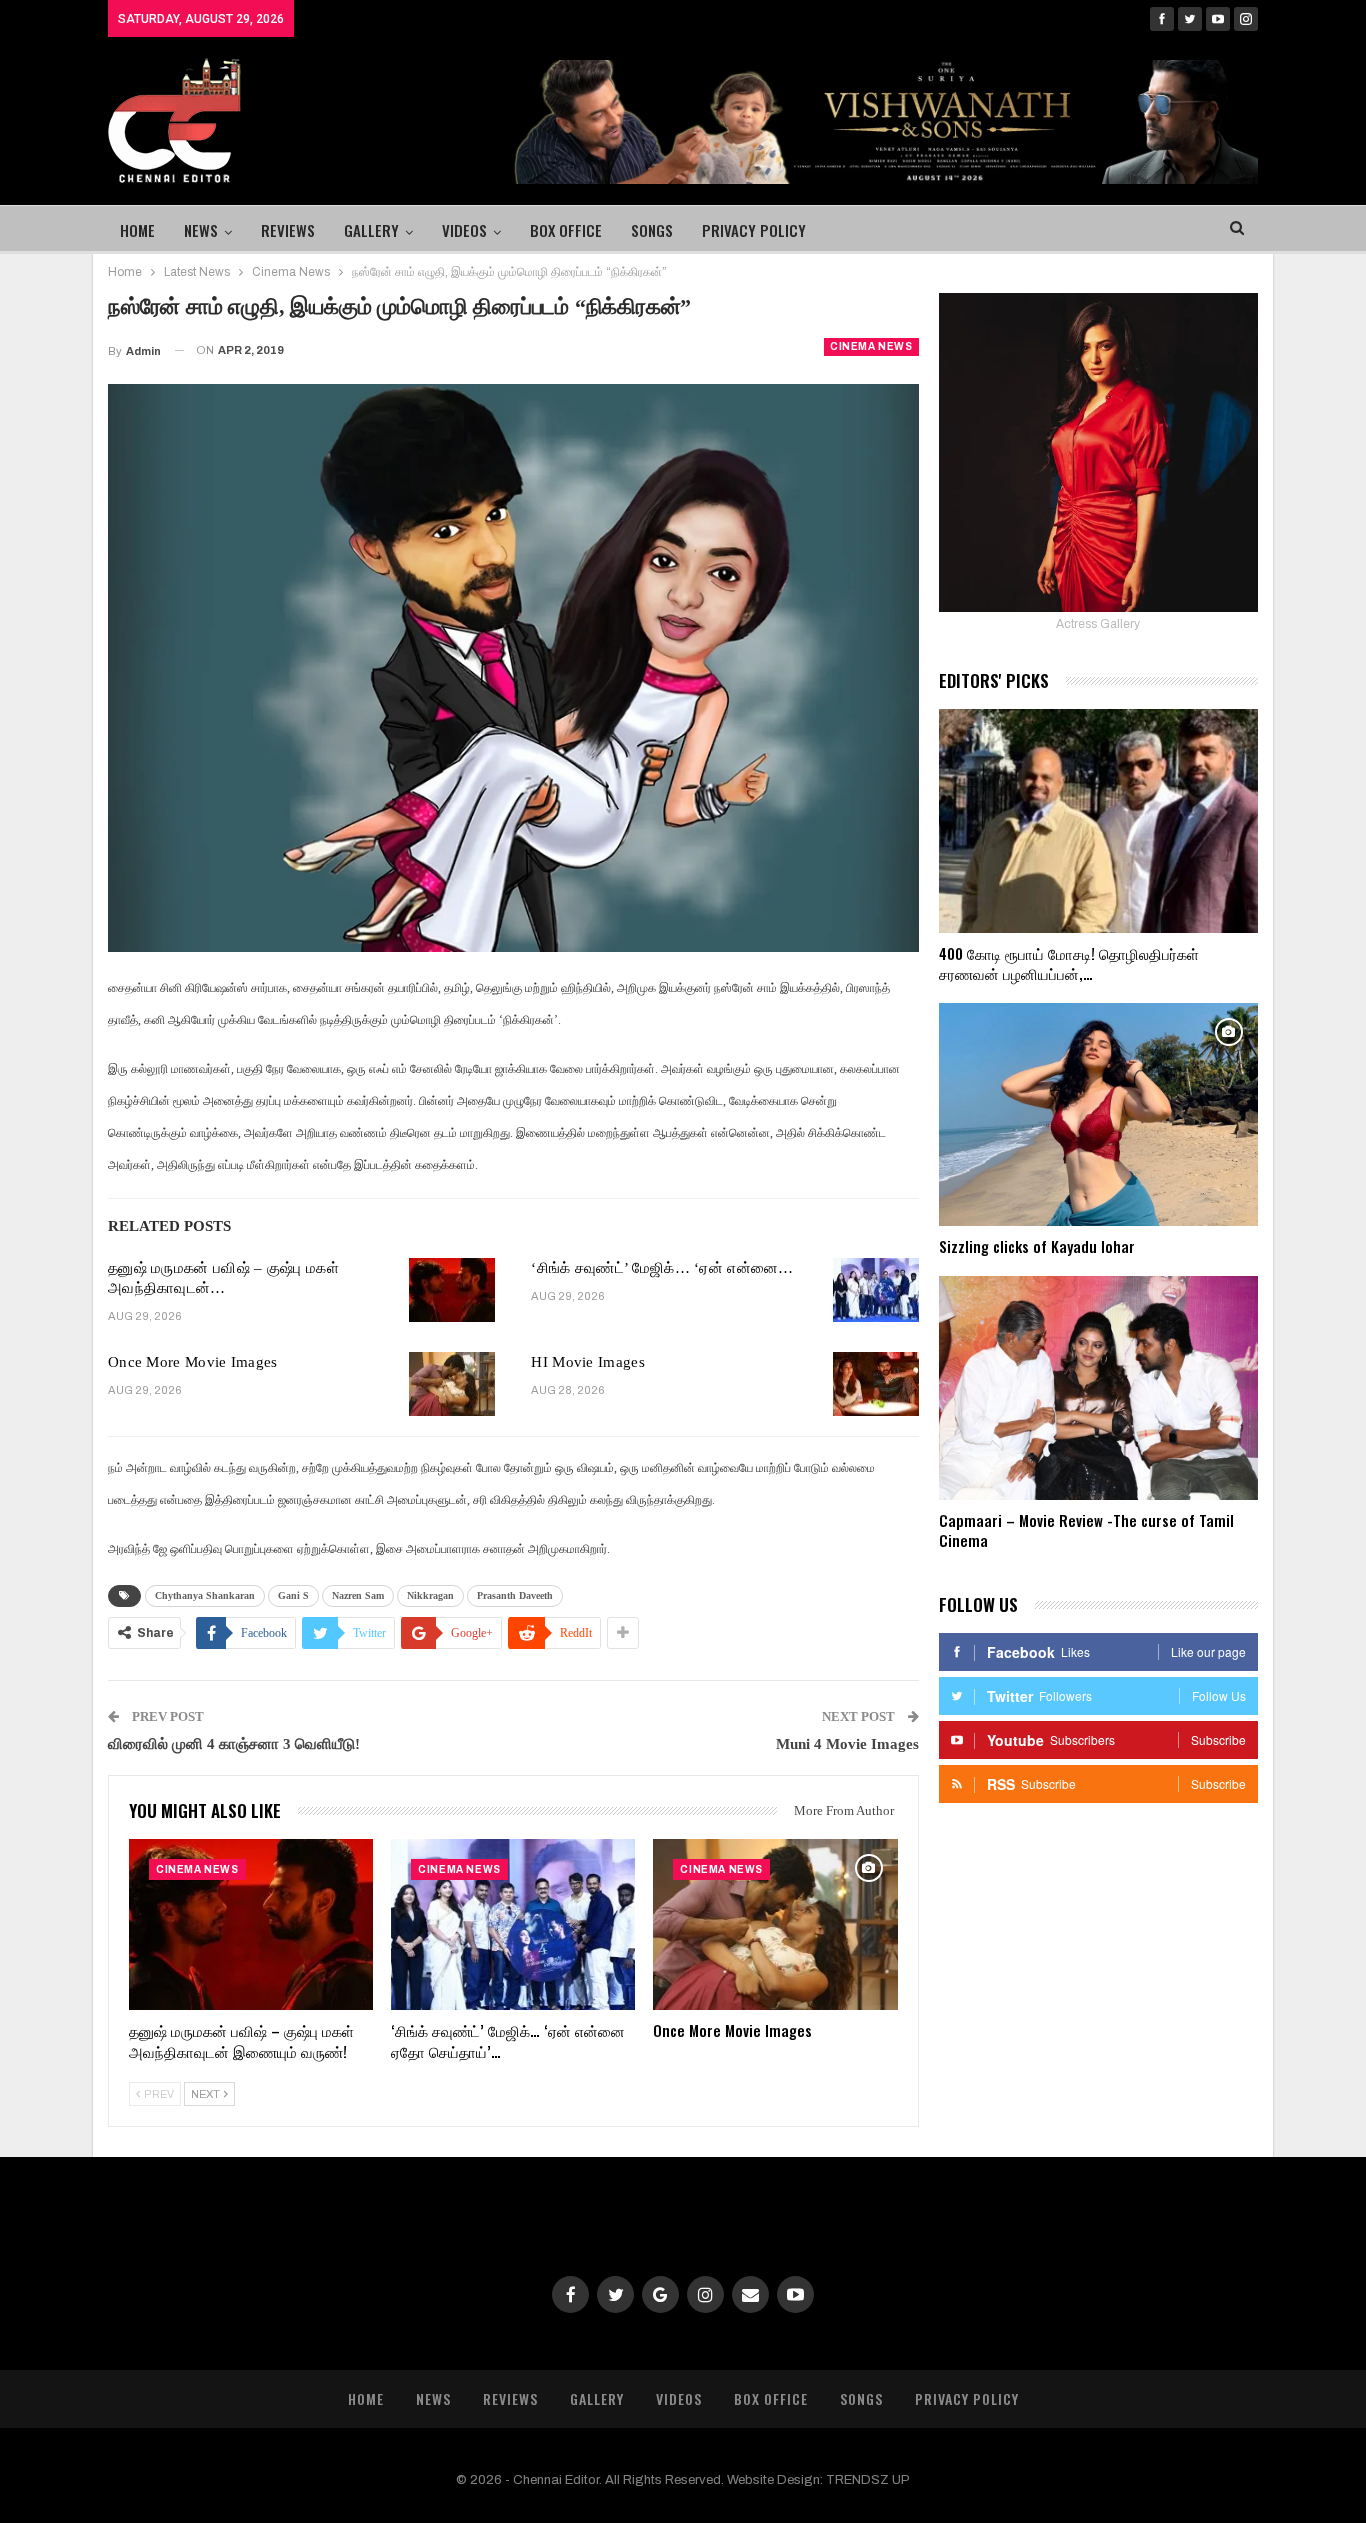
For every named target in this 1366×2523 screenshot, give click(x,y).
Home (137, 230)
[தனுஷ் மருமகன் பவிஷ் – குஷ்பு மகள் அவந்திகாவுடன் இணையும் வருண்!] (452, 1290)
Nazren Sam (358, 1595)
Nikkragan (430, 1595)
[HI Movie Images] (876, 1384)
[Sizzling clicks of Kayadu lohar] (1098, 1115)
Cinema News (871, 346)
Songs (652, 230)
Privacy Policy (754, 230)
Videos (464, 230)
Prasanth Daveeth (515, 1595)
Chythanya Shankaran (205, 1595)
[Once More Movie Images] (452, 1384)
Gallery (371, 230)
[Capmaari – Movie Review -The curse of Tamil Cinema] (1098, 1388)
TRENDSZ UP (868, 2480)
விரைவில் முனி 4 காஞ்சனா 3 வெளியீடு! (234, 1744)
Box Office (566, 230)
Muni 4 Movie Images (847, 1744)
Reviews (288, 230)
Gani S (293, 1595)
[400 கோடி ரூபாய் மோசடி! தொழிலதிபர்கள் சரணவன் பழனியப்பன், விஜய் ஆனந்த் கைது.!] (1098, 821)
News (201, 230)
